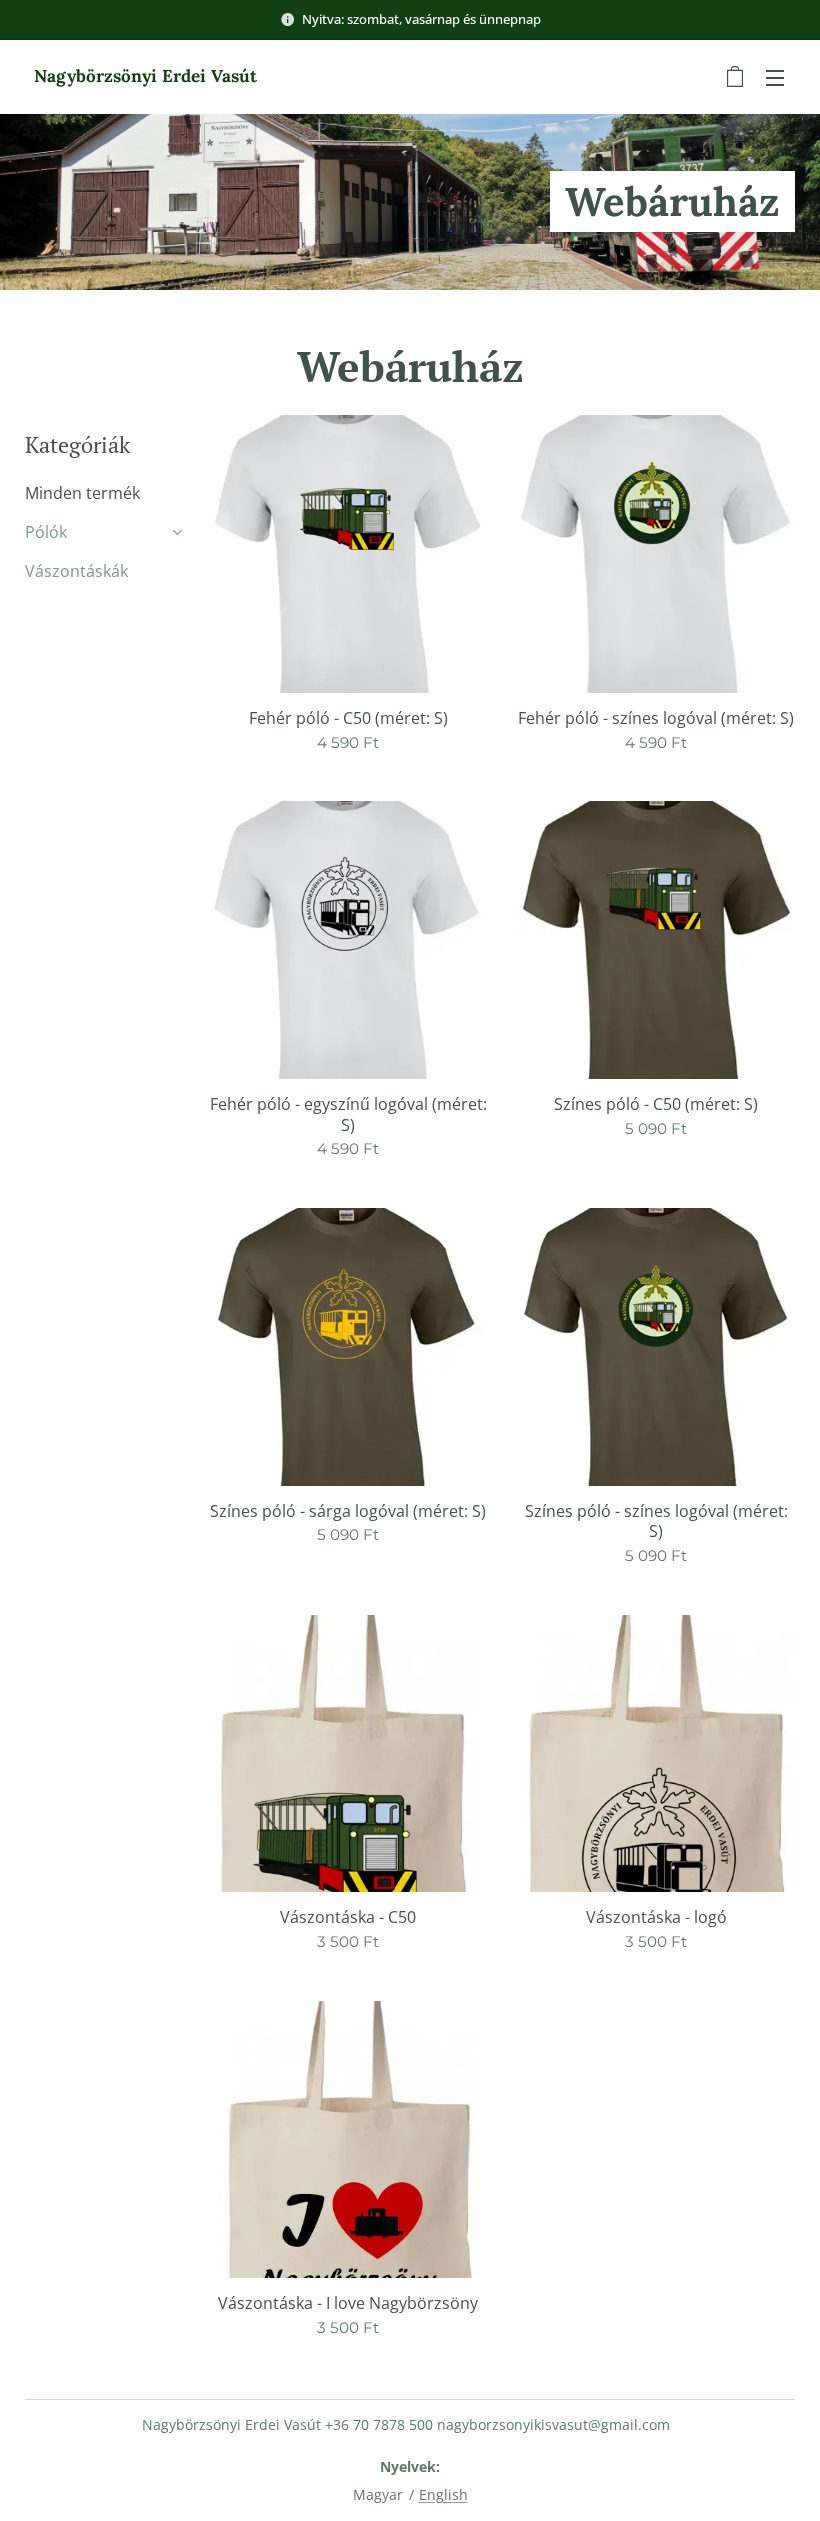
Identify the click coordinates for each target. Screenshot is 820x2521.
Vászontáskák (76, 571)
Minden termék (82, 493)
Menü (775, 77)
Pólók (46, 532)
